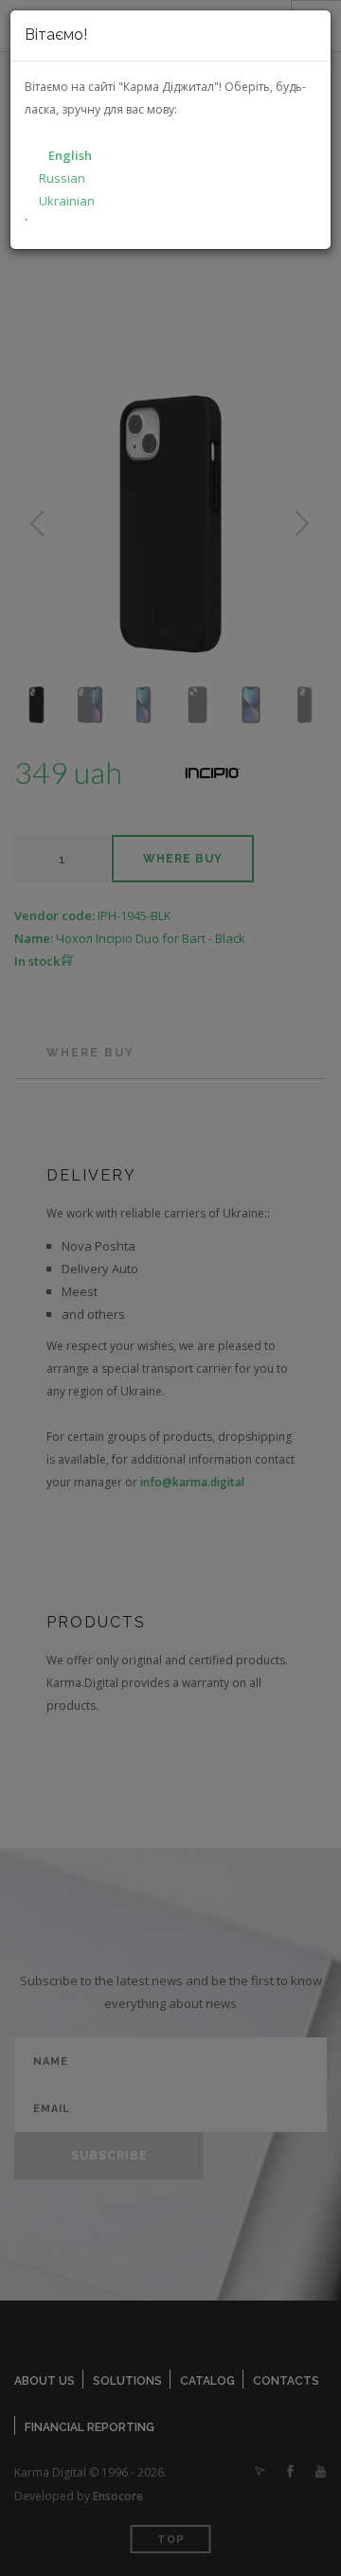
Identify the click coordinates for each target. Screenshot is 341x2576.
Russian (62, 178)
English (70, 155)
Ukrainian (67, 201)
